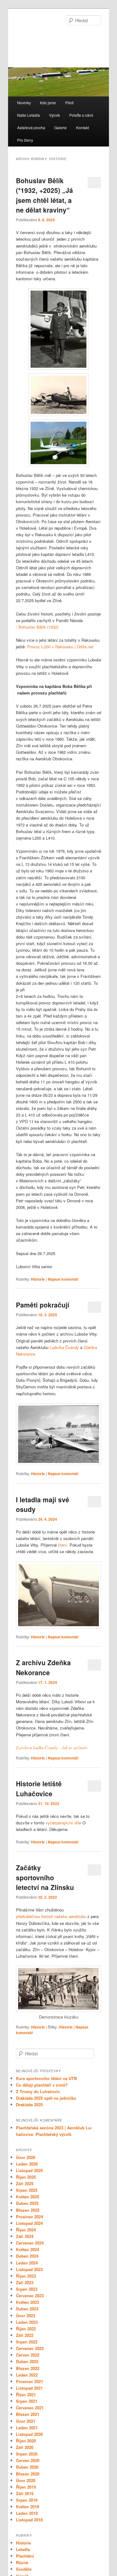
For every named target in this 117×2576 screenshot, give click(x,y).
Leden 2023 (27, 2322)
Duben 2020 (27, 2467)
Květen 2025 (27, 2197)
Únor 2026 (26, 2157)
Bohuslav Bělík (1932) (38, 627)
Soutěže (24, 2569)
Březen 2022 (28, 2368)
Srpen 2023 (27, 2289)
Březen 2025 (28, 2210)
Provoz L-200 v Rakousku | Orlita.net (60, 647)
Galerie (61, 128)
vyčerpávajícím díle (63, 1823)
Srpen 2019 (27, 2500)
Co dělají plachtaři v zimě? (42, 2085)
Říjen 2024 (26, 2230)
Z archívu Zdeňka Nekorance (43, 1667)
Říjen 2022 (26, 2329)
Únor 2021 (26, 2421)
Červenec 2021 (30, 2408)
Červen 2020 (28, 2460)
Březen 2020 (28, 2474)
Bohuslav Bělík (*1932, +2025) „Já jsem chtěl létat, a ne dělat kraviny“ (44, 195)
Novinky (24, 103)
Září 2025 (25, 2183)
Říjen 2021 (26, 2394)
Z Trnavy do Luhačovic (38, 2091)
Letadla (23, 2549)
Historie (38, 1279)
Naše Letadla (29, 115)
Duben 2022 (27, 2361)
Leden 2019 (27, 2513)
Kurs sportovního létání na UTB (46, 2078)
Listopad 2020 (29, 2434)
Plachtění (25, 2556)
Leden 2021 (27, 2428)
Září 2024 (25, 2236)
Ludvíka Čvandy (64, 1347)
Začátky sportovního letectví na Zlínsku (45, 1877)
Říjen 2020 (26, 2441)
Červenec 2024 (30, 2243)
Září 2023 (25, 2282)
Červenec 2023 (30, 2296)
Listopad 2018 (29, 2520)
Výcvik (54, 115)
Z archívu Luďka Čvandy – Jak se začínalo (52, 1748)
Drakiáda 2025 (29, 2105)
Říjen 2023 (26, 2276)
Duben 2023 (27, 2309)
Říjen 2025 (26, 2177)
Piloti (69, 103)
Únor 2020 (26, 2480)
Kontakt (83, 128)
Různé (22, 2562)
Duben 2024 (27, 2256)
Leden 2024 (27, 2263)
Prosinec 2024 (29, 2217)
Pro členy (25, 140)
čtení (63, 1545)
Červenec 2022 (30, 2348)
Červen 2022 (28, 2355)
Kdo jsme (48, 103)
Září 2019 (25, 2493)
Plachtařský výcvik (54, 2134)
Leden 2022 (27, 2375)
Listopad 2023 (29, 2269)
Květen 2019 (27, 2507)
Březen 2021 (28, 2414)
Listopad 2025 (29, 2170)
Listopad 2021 (29, 2388)
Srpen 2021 (27, 2401)
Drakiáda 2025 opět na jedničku (46, 2098)
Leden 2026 (27, 2164)
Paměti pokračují (43, 1305)
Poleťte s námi (81, 115)
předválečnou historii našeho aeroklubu (51, 1916)
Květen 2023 (27, 2302)
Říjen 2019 (26, 2487)
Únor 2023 (26, 2316)
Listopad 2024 (29, 2223)
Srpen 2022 (27, 2342)
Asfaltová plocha (31, 128)
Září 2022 (25, 2335)
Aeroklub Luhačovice (54, 36)
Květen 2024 (27, 2249)
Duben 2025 (27, 2203)
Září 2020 (25, 2447)
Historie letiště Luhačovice (39, 1788)
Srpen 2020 (27, 2454)
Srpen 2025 (27, 2190)
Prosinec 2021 (29, 2381)
